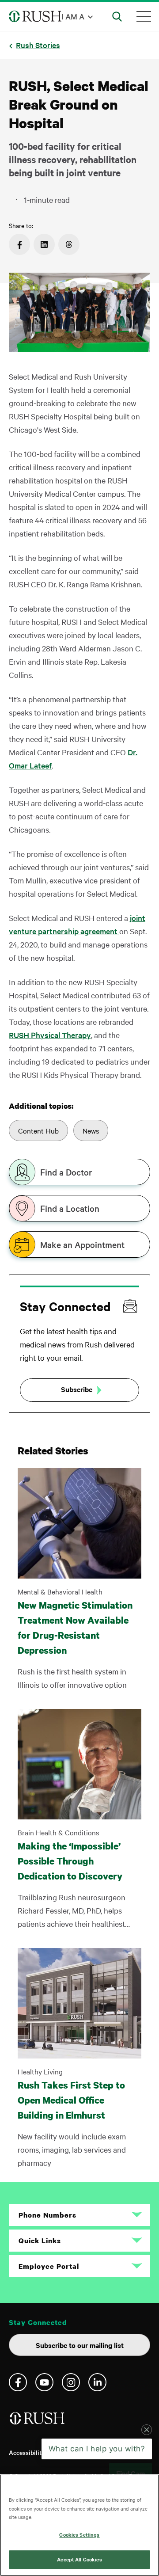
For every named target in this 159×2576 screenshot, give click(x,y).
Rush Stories (38, 45)
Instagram (71, 2382)
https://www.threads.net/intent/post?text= (69, 244)
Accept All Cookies (79, 2559)
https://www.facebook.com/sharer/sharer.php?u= (19, 244)
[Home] (38, 2422)
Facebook (18, 2382)
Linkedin (97, 2382)
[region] (79, 2525)
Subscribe (77, 1389)
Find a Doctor (66, 1172)
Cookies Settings (79, 2534)
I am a (73, 16)
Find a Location (70, 1208)
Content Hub (38, 1130)
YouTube (44, 2382)
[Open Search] (117, 16)
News (91, 1130)
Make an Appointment (82, 1244)
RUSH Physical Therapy (50, 1035)
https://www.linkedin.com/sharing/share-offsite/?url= (44, 244)
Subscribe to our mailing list (80, 2345)
